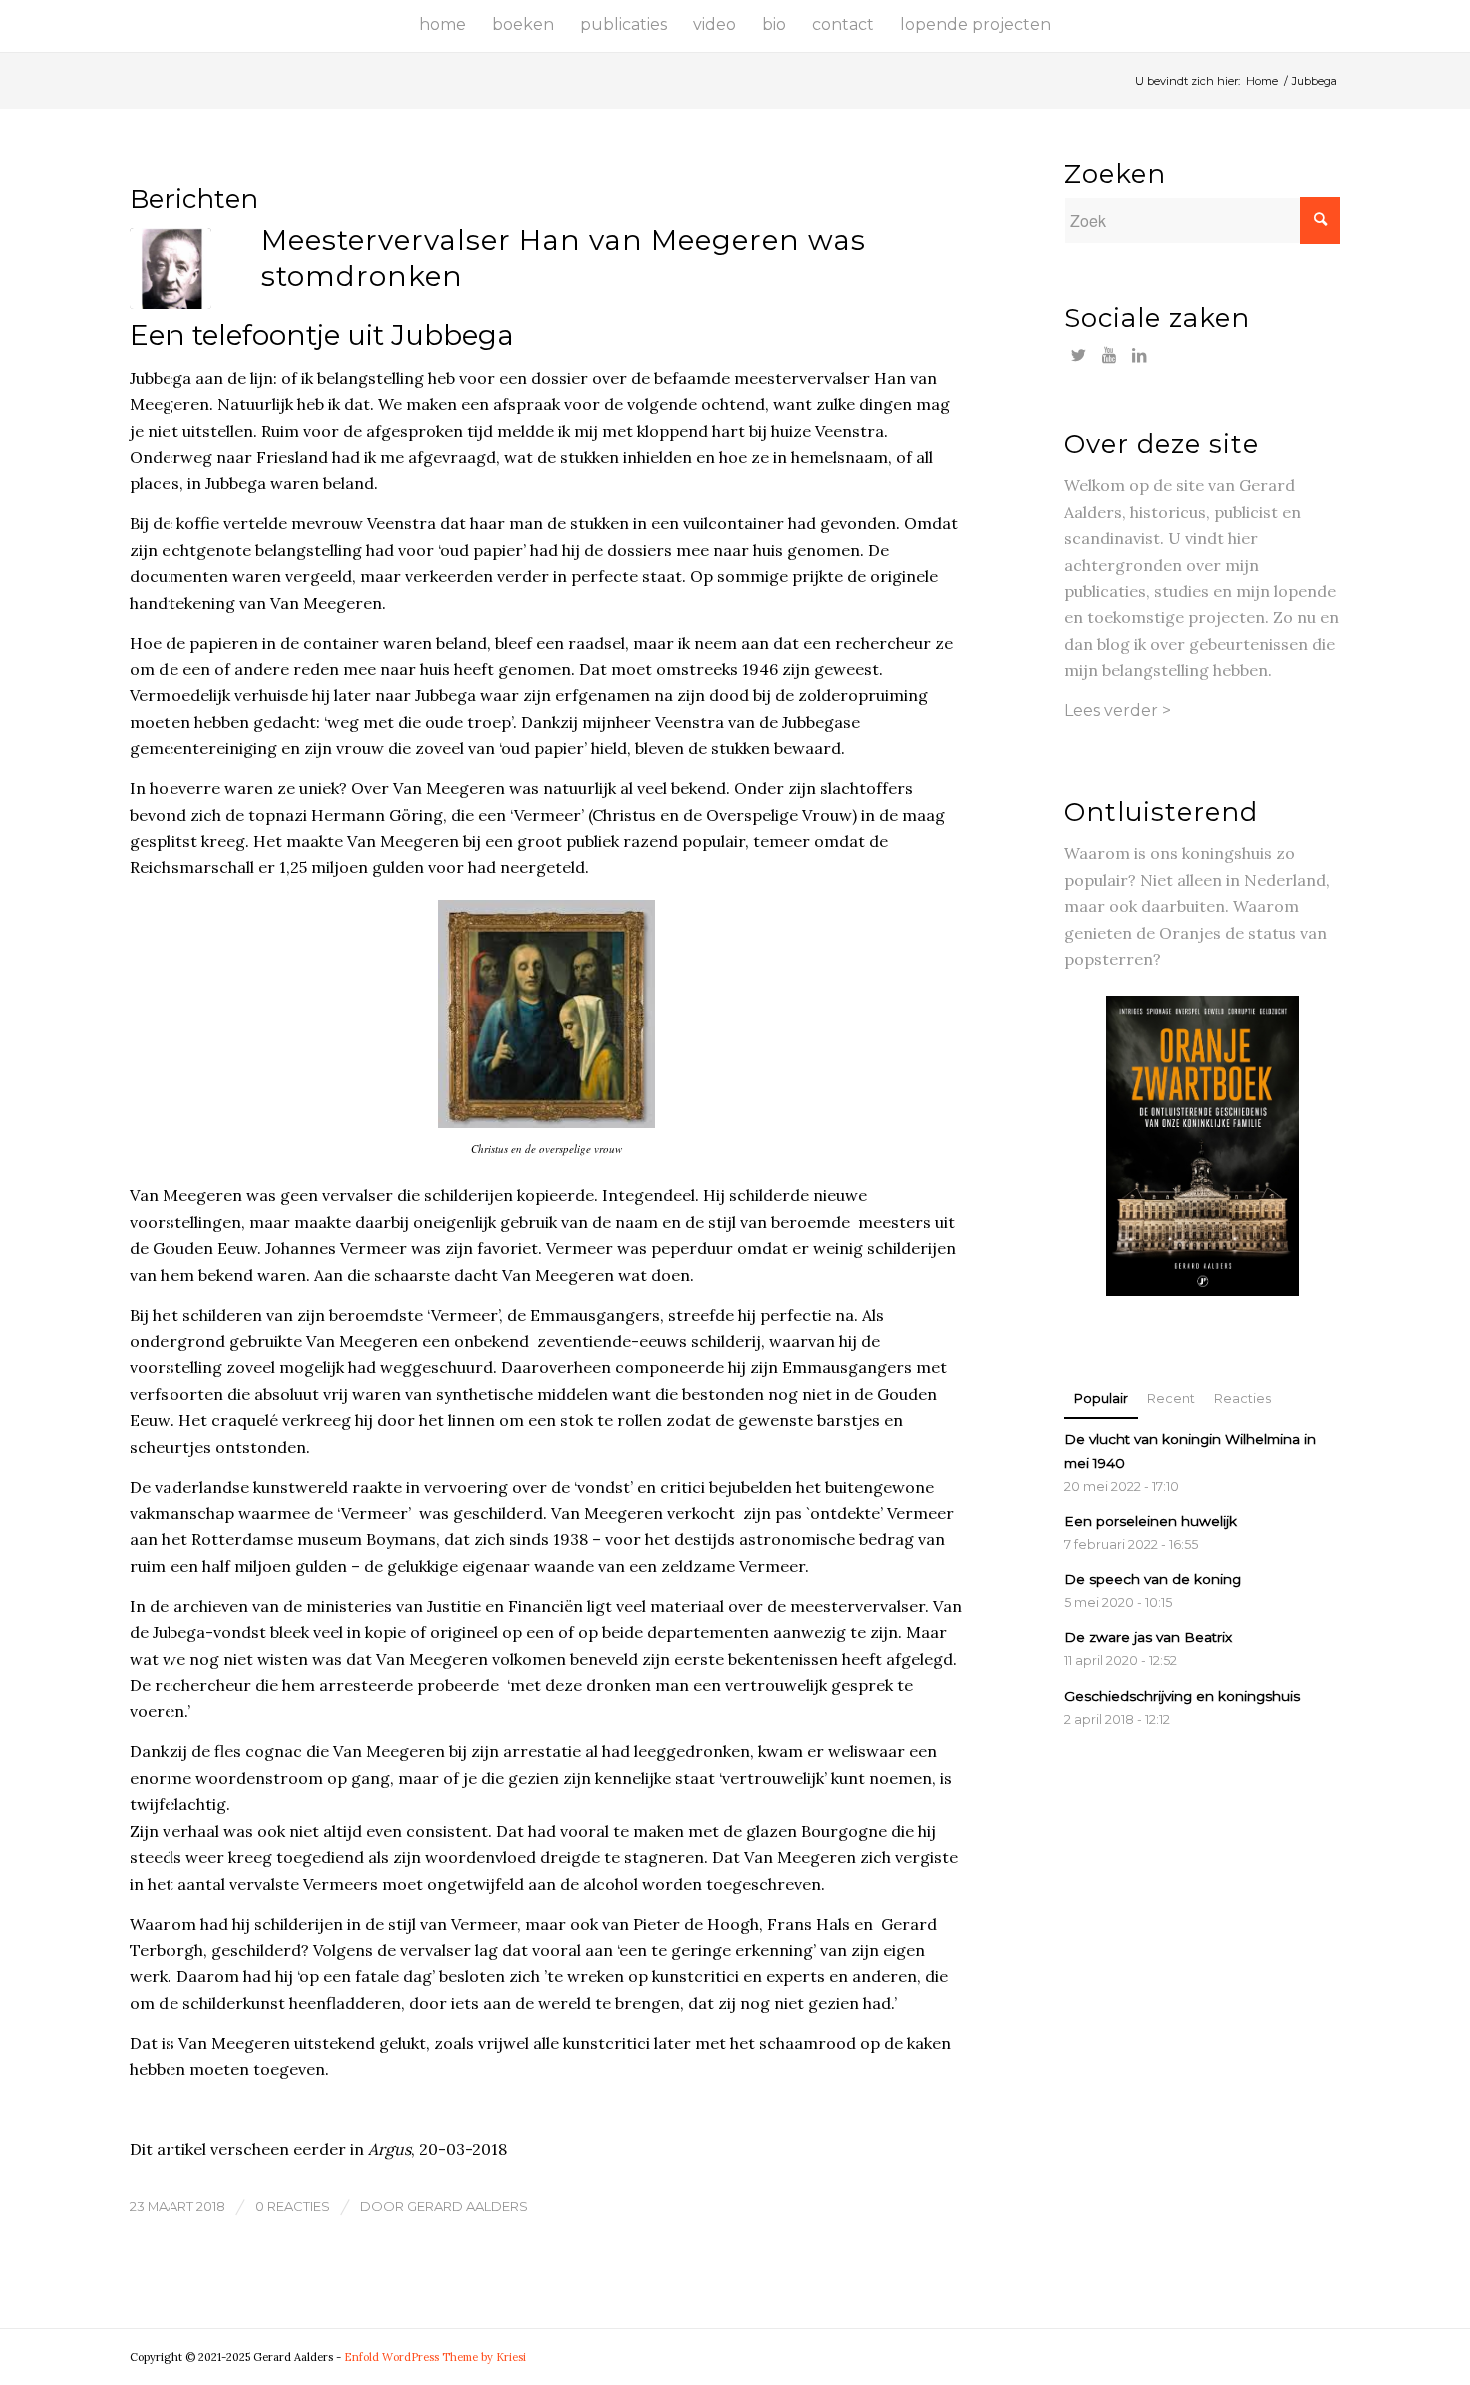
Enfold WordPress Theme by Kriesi (435, 2357)
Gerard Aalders (467, 2206)
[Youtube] (1108, 355)
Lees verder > (1117, 710)
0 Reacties (292, 2206)
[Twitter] (1078, 355)
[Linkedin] (1138, 355)
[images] (170, 268)
